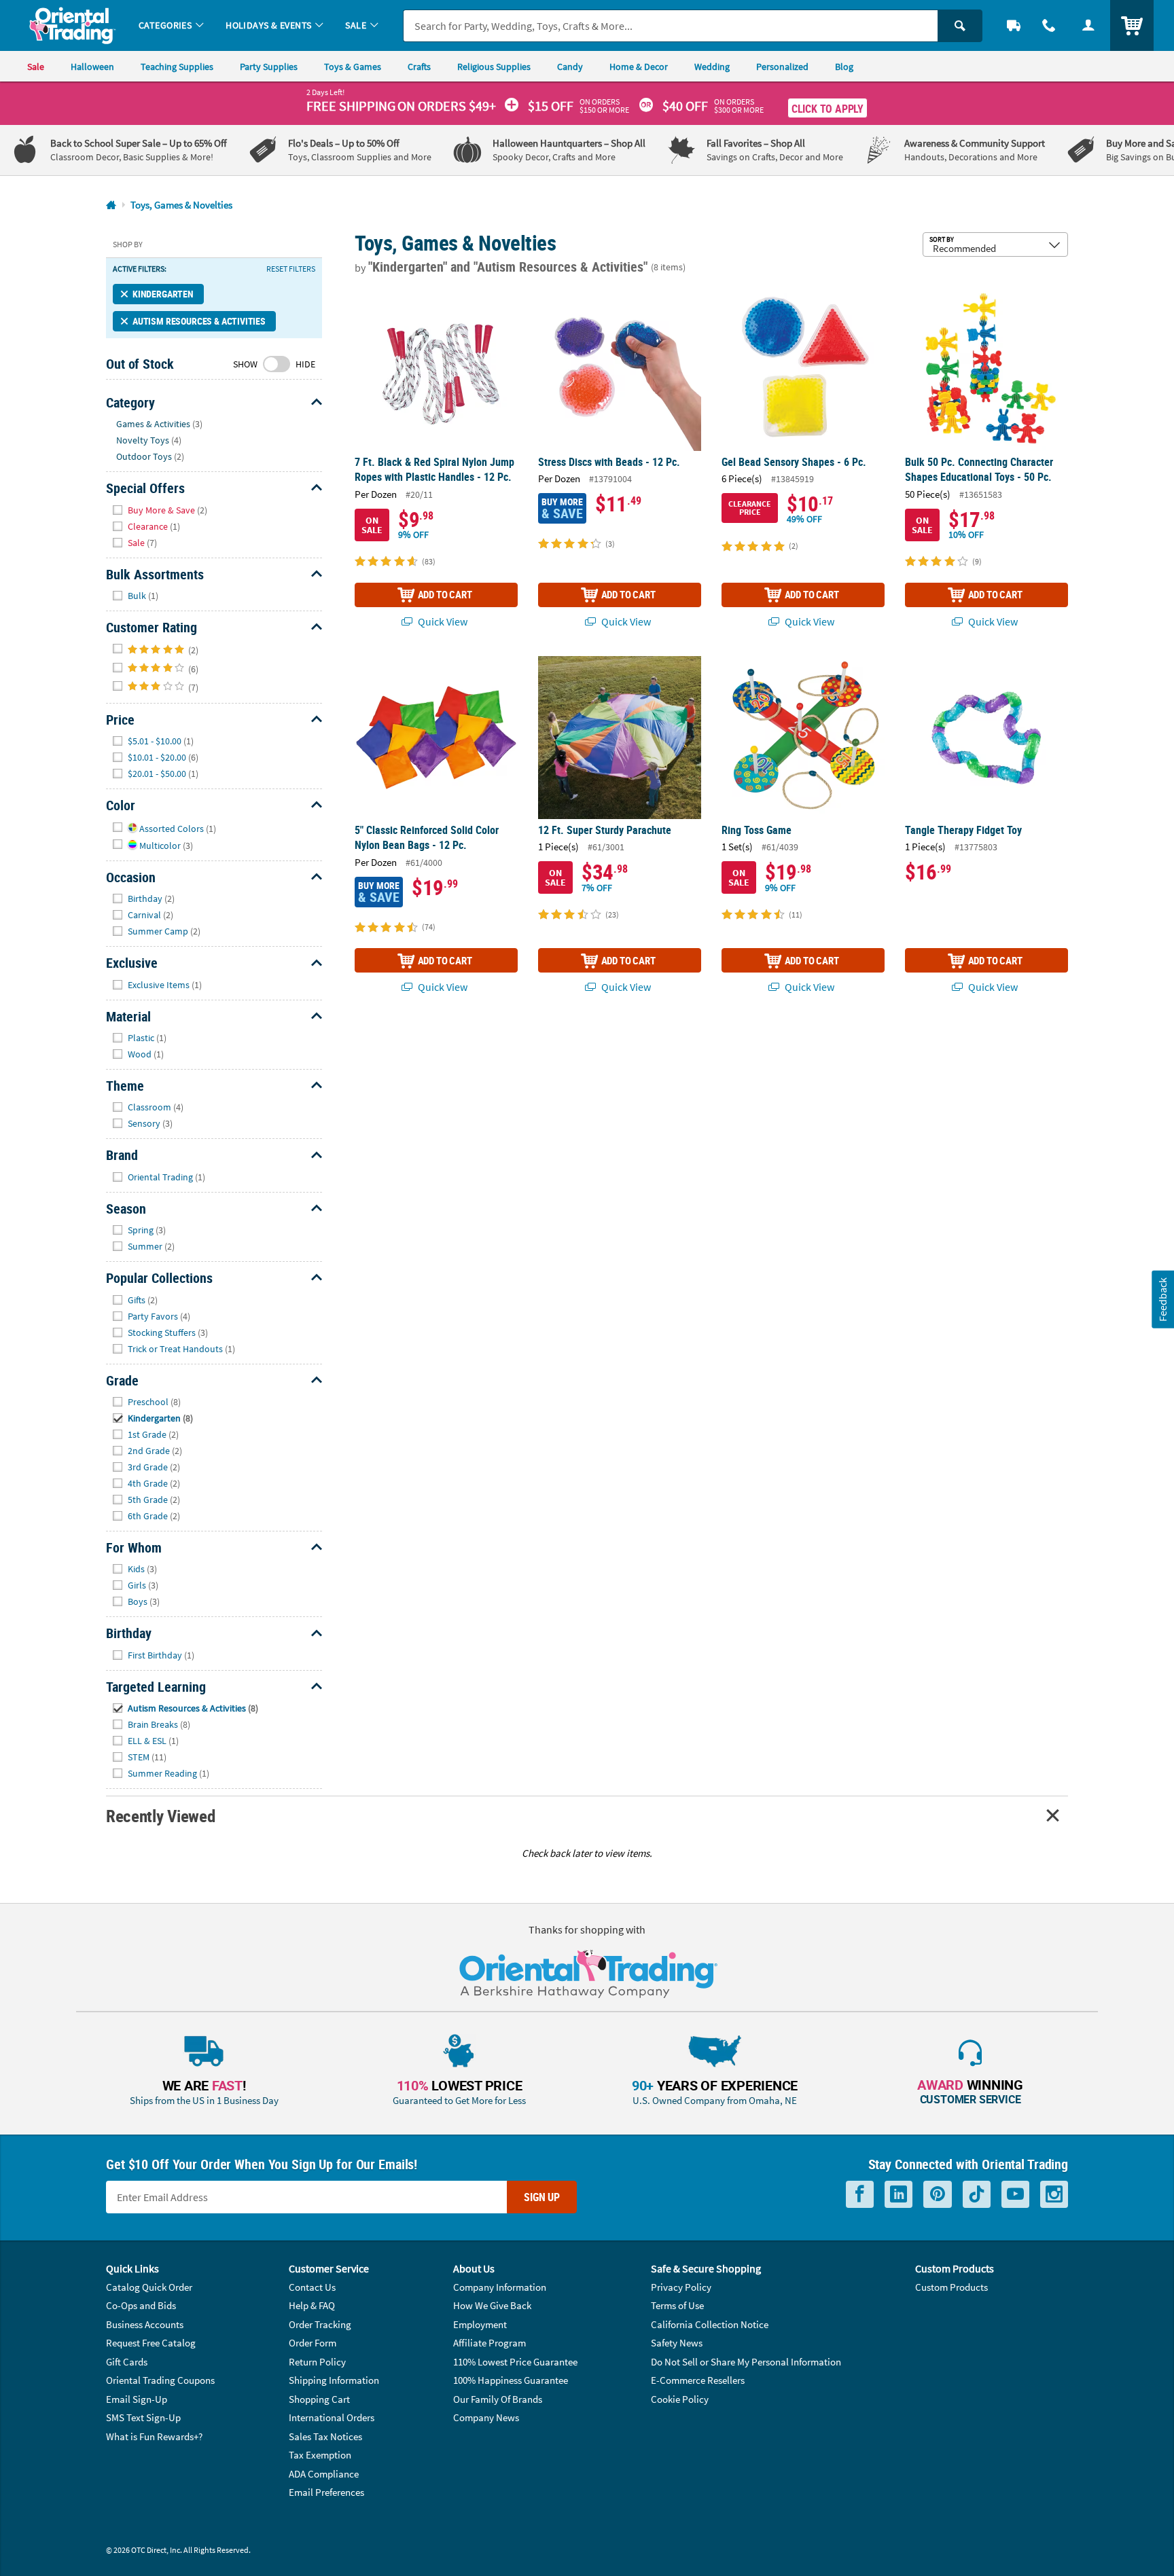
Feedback (1162, 1299)
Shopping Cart (319, 2399)
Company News (486, 2417)
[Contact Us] (1049, 25)
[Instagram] (1054, 2195)
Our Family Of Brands (498, 2399)
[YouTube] (1015, 2195)
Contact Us (312, 2287)
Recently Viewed (160, 1816)
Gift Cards (127, 2362)
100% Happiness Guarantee (511, 2380)
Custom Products (951, 2287)
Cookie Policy (680, 2399)
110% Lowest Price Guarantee (515, 2362)
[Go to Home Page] (111, 205)
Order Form (313, 2343)
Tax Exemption (320, 2455)
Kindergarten (163, 294)
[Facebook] (860, 2195)
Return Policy (317, 2362)
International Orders (332, 2417)
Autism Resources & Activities (199, 321)
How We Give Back (492, 2305)
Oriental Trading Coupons (160, 2380)
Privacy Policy (681, 2287)
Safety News (677, 2343)
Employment (480, 2324)
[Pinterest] (938, 2195)
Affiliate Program (490, 2343)
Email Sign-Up (137, 2399)
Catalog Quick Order (149, 2287)
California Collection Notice (710, 2324)
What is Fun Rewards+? (154, 2436)
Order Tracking (320, 2324)
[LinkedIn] (899, 2195)
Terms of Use (677, 2305)
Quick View (442, 621)
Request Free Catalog (151, 2343)
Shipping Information (334, 2380)
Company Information (500, 2287)
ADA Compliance (324, 2474)
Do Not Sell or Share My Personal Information (746, 2362)
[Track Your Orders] (1014, 25)
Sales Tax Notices (325, 2436)
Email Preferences (326, 2492)
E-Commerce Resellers (698, 2380)
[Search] (960, 26)
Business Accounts (145, 2324)
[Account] (1088, 25)
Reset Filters (291, 269)
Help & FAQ (312, 2305)
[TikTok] (977, 2195)
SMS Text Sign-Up (143, 2417)
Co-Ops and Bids (141, 2305)
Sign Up (542, 2197)
